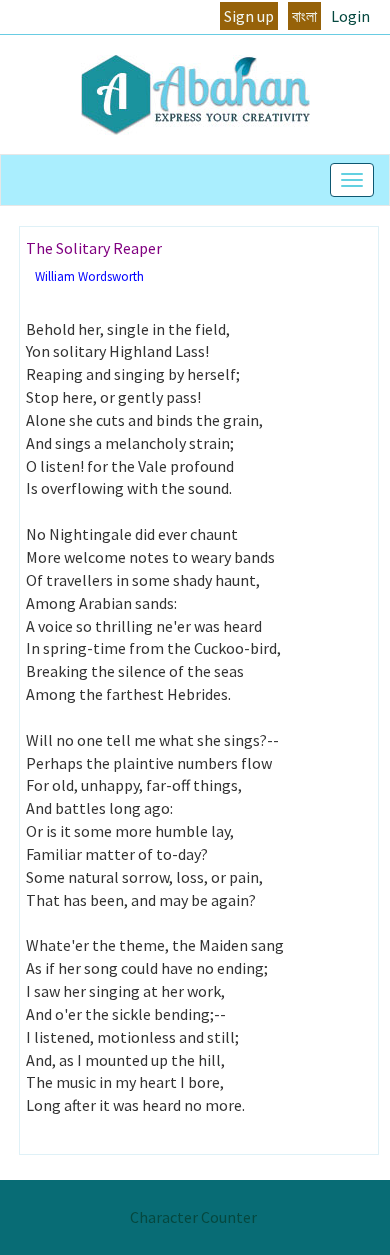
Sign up (249, 16)
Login (350, 16)
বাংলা (304, 16)
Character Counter (193, 1217)
